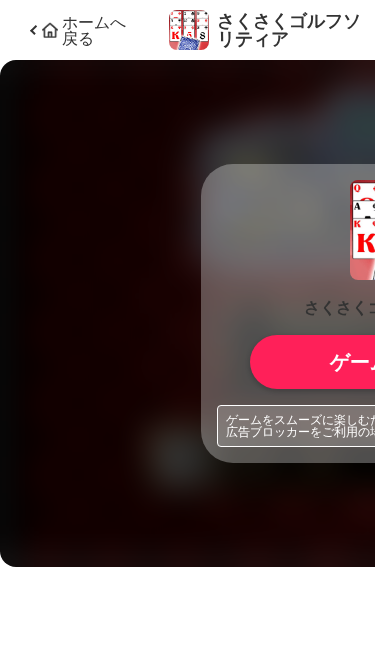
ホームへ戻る (94, 30)
